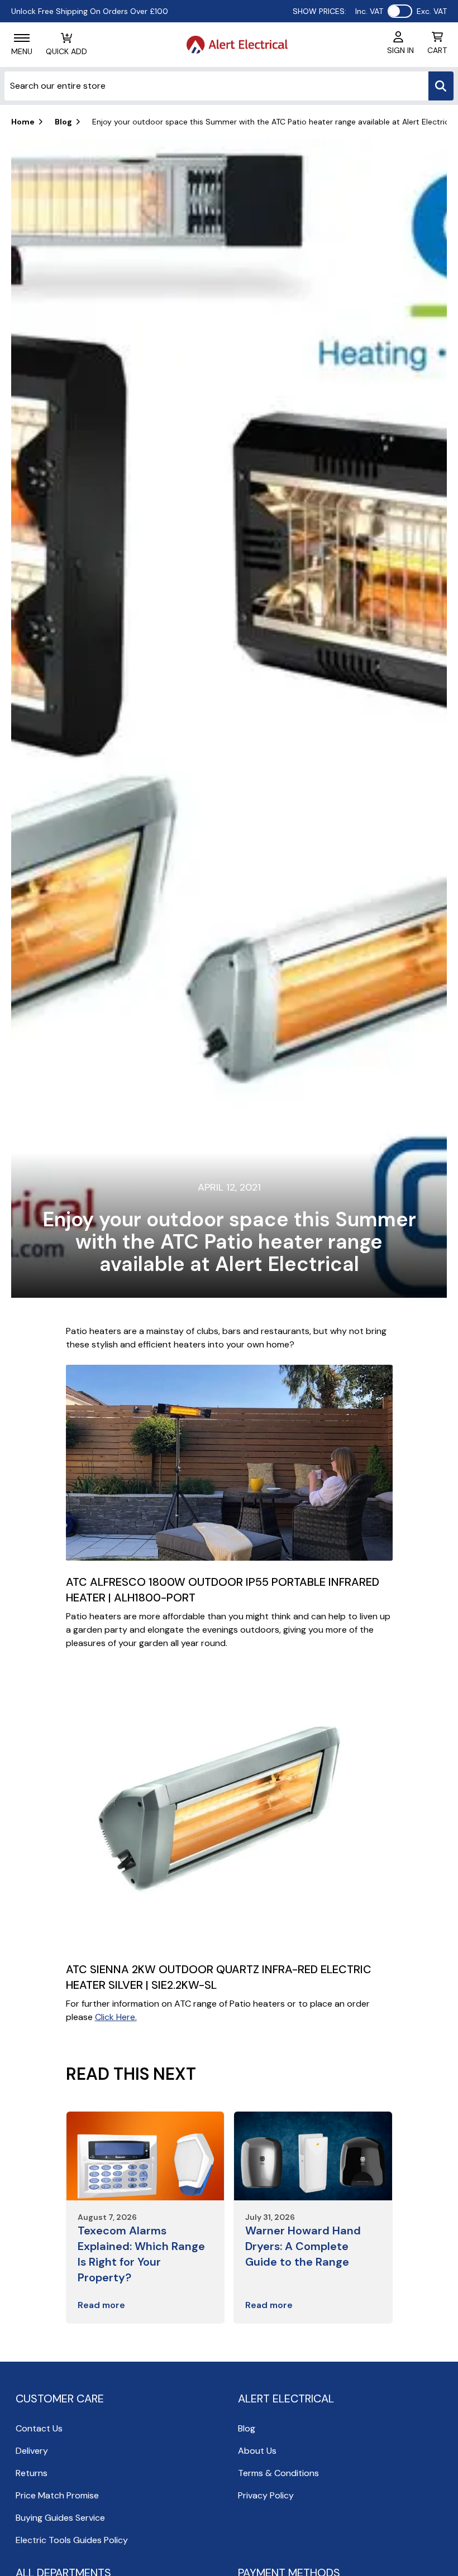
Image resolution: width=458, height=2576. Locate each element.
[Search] (441, 86)
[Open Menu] (22, 38)
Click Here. (116, 2017)
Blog (63, 122)
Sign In (400, 50)
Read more (101, 2305)
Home (23, 122)
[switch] (400, 11)
